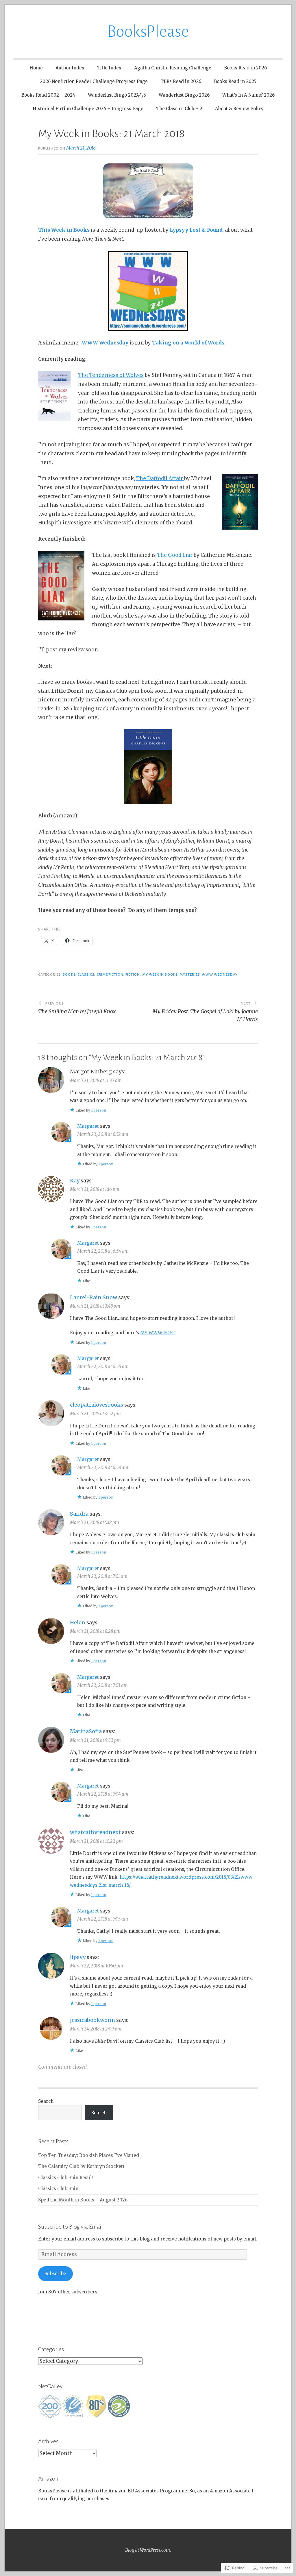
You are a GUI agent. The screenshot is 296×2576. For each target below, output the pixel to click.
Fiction (133, 974)
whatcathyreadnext (95, 1832)
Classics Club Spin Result (66, 2178)
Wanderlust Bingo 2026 (184, 95)
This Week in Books (64, 230)
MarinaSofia (86, 1731)
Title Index (109, 68)
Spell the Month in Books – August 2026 (83, 2200)
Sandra (79, 1514)
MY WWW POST (158, 1333)
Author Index (70, 68)
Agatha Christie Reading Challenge (173, 68)
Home (36, 68)
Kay (75, 1181)
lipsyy (78, 1957)
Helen (78, 1623)
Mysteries (190, 974)
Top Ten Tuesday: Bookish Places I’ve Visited (89, 2155)
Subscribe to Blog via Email (70, 2227)
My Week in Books (160, 974)
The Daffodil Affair (160, 478)
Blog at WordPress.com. (148, 2550)
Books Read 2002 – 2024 (48, 95)
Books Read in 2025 (235, 81)
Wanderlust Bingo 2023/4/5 (117, 95)
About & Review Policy (239, 109)
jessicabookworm (92, 2020)
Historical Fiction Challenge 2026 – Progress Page (88, 109)
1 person (99, 1110)
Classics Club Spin (58, 2189)
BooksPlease (148, 32)
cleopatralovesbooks (97, 1405)
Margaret (88, 1126)
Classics (86, 974)
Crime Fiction (110, 974)
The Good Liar (175, 555)
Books (69, 974)
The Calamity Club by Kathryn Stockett (81, 2166)
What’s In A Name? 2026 (248, 95)
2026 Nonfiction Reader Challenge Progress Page (94, 81)
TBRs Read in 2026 (181, 81)
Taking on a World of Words (188, 343)
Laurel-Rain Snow (94, 1297)
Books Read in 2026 (245, 68)
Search (46, 2101)
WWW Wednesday (105, 343)
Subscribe (55, 2274)
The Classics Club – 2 (179, 109)
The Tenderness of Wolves (111, 375)
